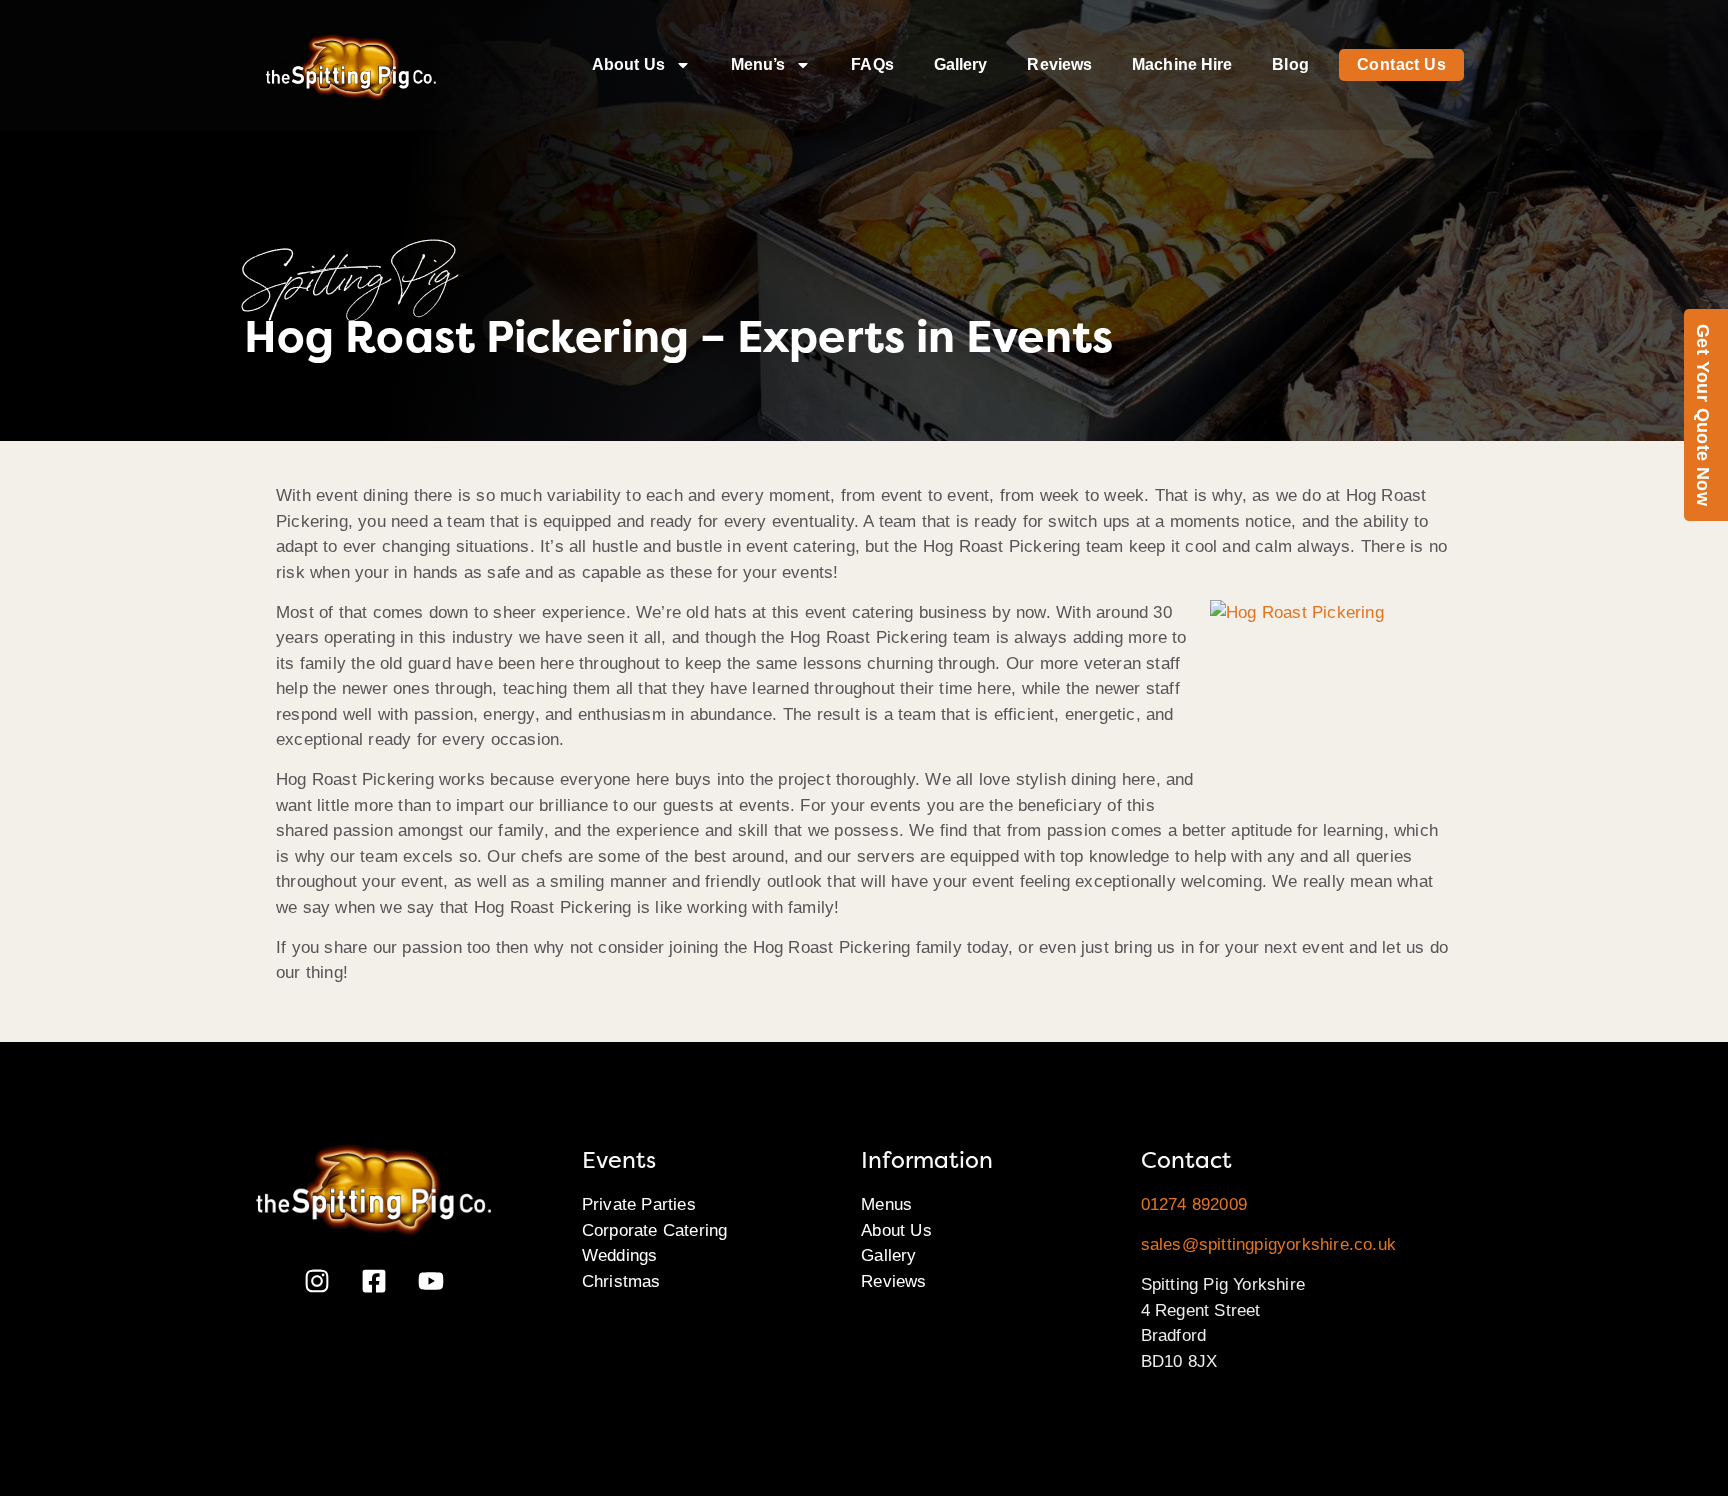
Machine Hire (1182, 64)
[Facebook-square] (374, 1281)
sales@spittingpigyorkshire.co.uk (1268, 1244)
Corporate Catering (655, 1230)
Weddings (620, 1255)
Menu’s (758, 64)
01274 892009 (1194, 1204)
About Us (628, 64)
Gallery (961, 64)
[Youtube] (431, 1281)
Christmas (621, 1281)
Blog (1290, 64)
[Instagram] (317, 1281)
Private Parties (639, 1204)
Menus (886, 1204)
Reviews (1059, 64)
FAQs (872, 64)
